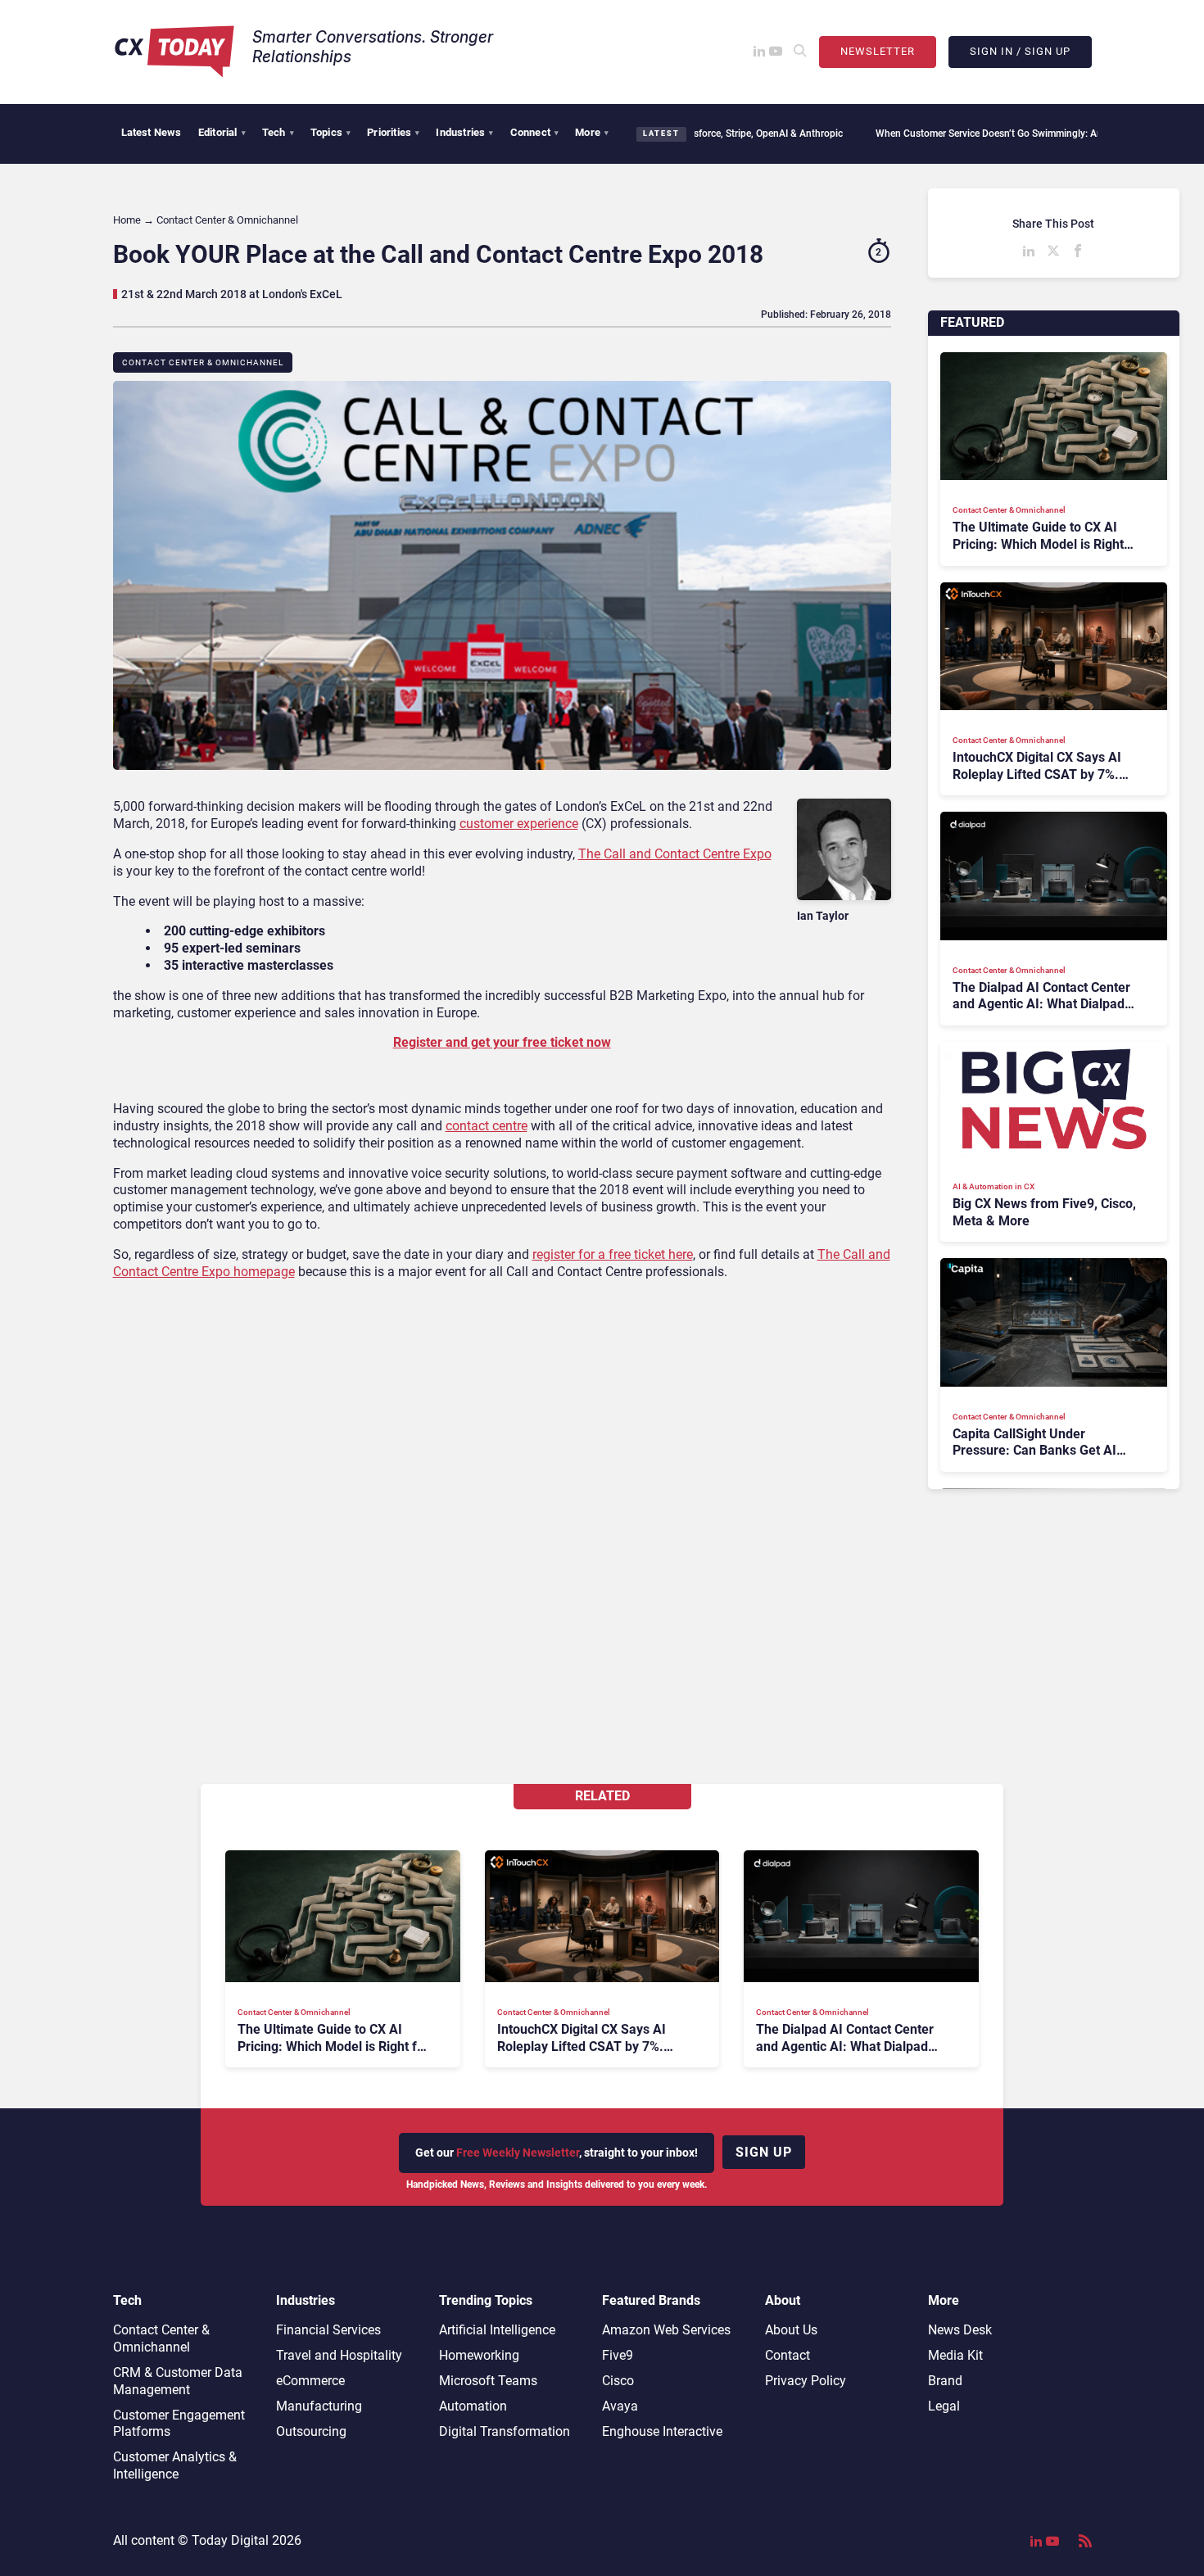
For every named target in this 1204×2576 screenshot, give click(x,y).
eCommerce (310, 2381)
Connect (535, 132)
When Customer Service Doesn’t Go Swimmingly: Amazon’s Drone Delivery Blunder (955, 134)
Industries (464, 132)
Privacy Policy (806, 2381)
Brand (945, 2381)
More (592, 132)
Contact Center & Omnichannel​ (203, 362)
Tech (278, 132)
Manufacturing (319, 2406)
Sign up (764, 2152)
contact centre (487, 1126)
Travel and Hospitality (339, 2355)
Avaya (620, 2406)
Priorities (393, 132)
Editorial (222, 132)
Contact (788, 2355)
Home (127, 220)
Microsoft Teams (488, 2381)
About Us (791, 2330)
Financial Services (328, 2330)
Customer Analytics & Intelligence (175, 2465)
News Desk (960, 2330)
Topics (330, 132)
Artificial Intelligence (497, 2330)
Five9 (618, 2355)
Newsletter (878, 51)
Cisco (618, 2381)
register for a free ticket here (613, 1254)
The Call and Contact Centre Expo (675, 854)
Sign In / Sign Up (1020, 51)
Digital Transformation (505, 2431)
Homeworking (479, 2355)
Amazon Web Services (666, 2330)
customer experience (519, 824)
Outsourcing (311, 2431)
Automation (473, 2406)
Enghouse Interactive (662, 2431)
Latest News (152, 132)
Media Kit (955, 2355)
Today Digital (230, 2540)
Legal (944, 2406)
